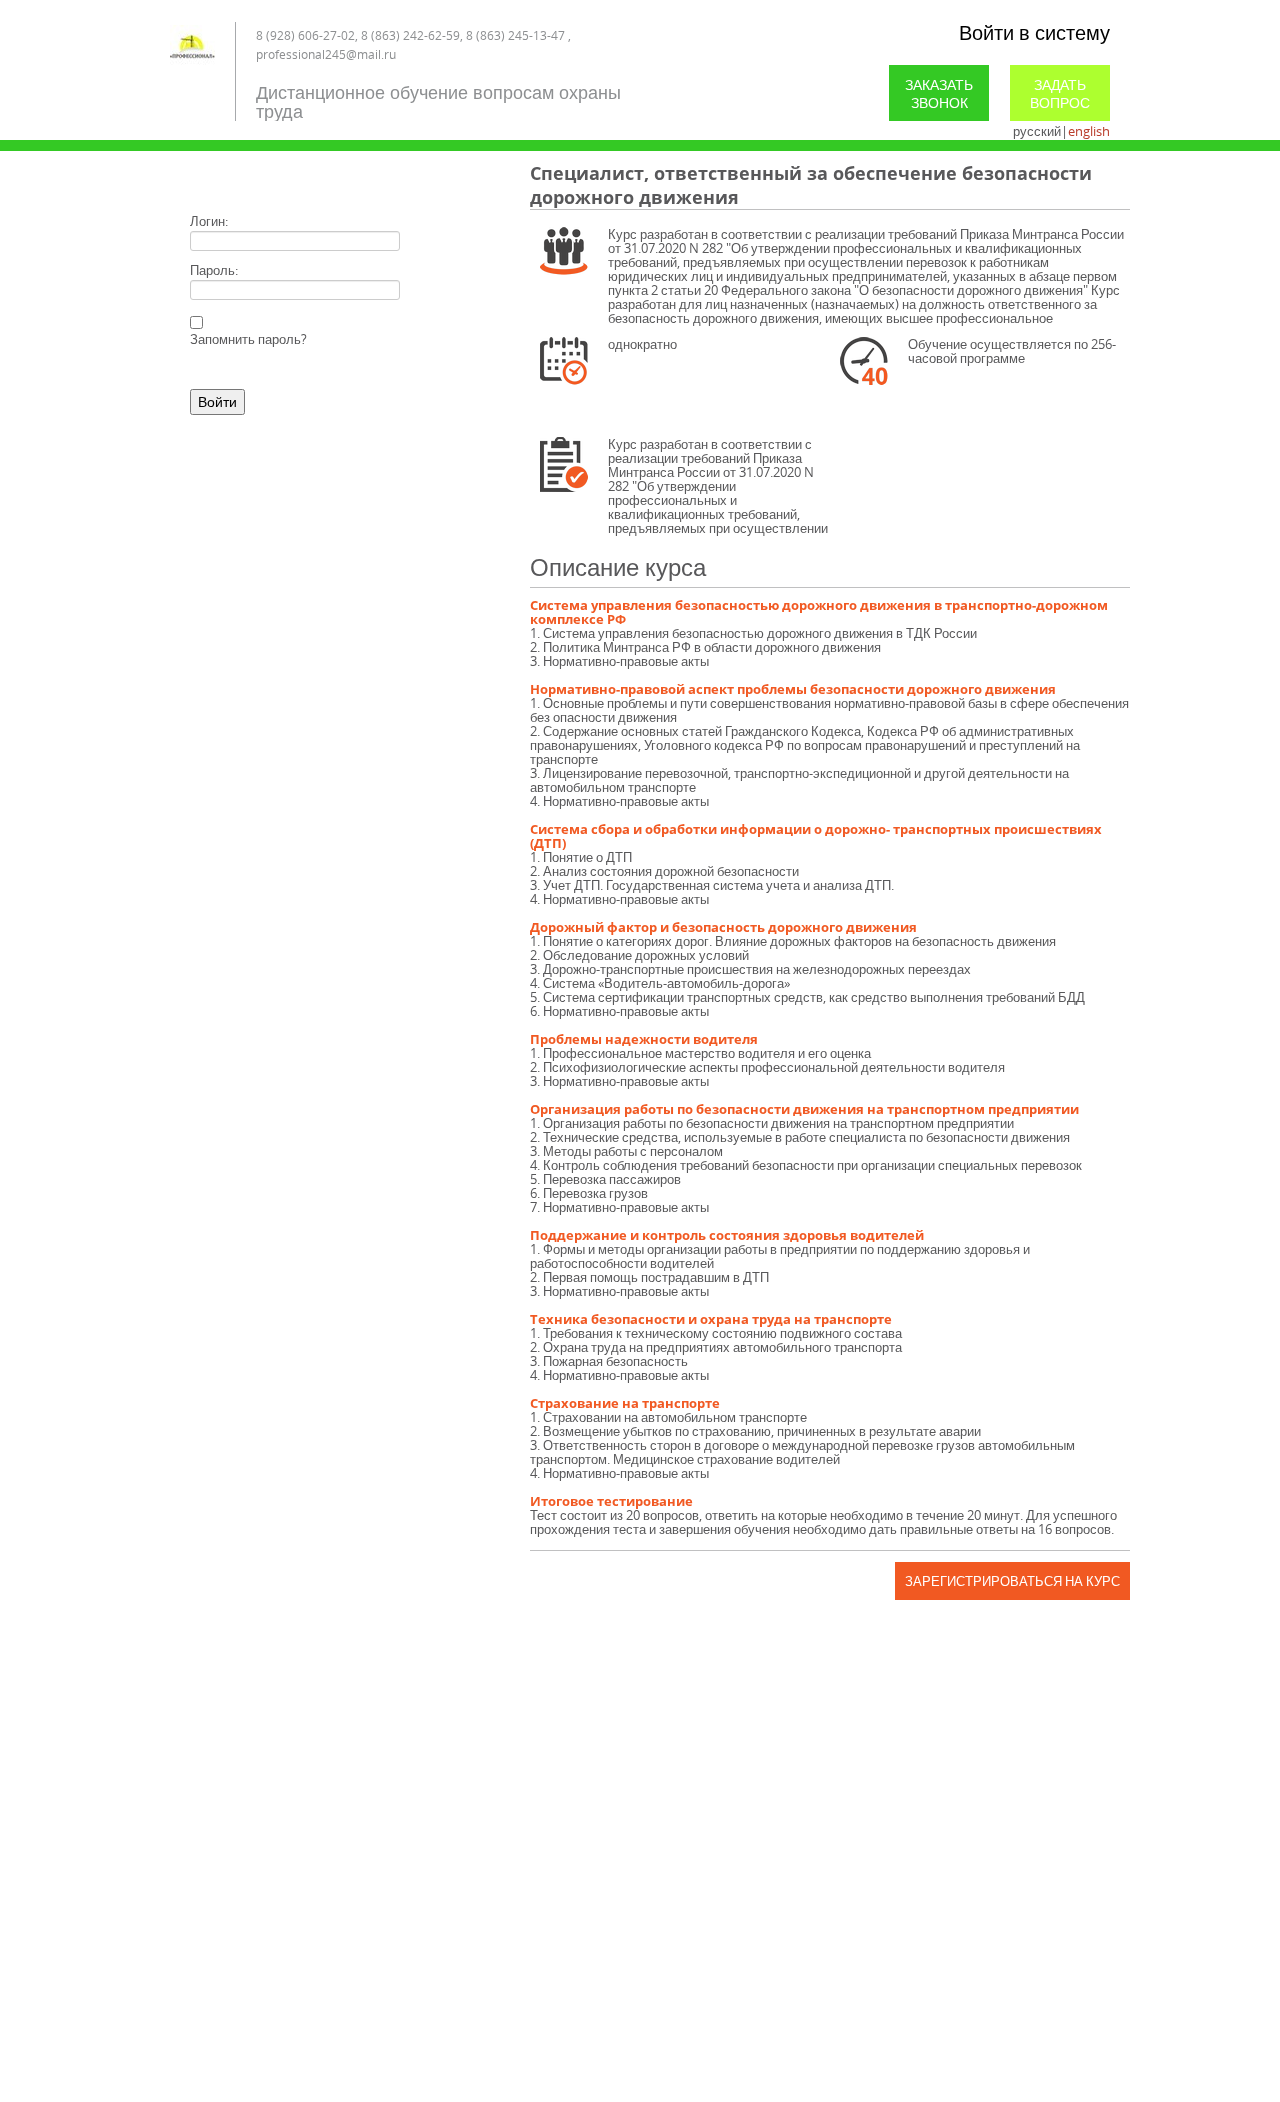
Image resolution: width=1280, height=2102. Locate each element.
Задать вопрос (1060, 93)
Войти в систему (1034, 32)
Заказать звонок (939, 93)
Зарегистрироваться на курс (1012, 1581)
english (1089, 131)
